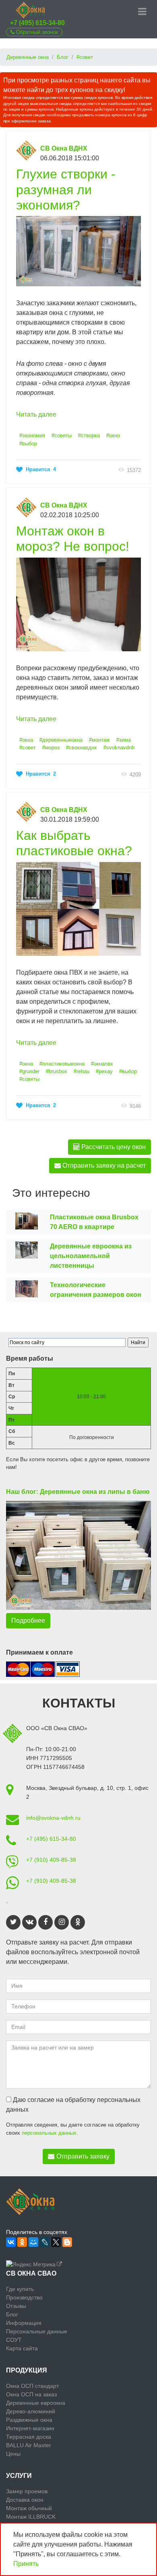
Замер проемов (27, 2491)
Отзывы (16, 2306)
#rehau (82, 1071)
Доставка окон (25, 2500)
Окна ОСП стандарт (32, 2386)
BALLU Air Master (29, 2445)
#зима (124, 740)
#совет (28, 748)
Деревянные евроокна (36, 2403)
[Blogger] (67, 2242)
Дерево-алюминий (31, 2411)
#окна (26, 740)
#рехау (104, 1071)
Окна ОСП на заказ (31, 2394)
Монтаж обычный (29, 2508)
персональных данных (49, 2133)
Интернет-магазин (30, 2428)
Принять (26, 2564)
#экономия (32, 435)
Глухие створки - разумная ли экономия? (66, 190)
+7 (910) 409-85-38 (51, 1860)
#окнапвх (102, 1064)
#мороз (51, 748)
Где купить (20, 2289)
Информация (24, 2323)
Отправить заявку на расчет (103, 1165)
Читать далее (36, 414)
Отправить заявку (83, 2156)
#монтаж (99, 740)
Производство (24, 2297)
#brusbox (57, 1071)
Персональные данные (37, 2331)
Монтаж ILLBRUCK (31, 2517)
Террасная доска (29, 2437)
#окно (113, 435)
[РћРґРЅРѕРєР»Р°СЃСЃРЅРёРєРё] (22, 2242)
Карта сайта (22, 2348)
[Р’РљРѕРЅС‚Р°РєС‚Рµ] (11, 2242)
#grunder (29, 1071)
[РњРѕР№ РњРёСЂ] (33, 2242)
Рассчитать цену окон (113, 1147)
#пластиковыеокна (62, 1064)
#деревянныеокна (61, 740)
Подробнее (28, 1620)
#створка (89, 435)
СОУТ (14, 2340)
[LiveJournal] (45, 2242)
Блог (12, 2314)
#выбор (28, 444)
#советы (62, 435)
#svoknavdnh (119, 748)
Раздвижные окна (29, 2420)
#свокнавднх (82, 748)
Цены (13, 2454)
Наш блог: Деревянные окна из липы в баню (78, 1492)
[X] (56, 2242)
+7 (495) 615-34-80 (37, 23)
